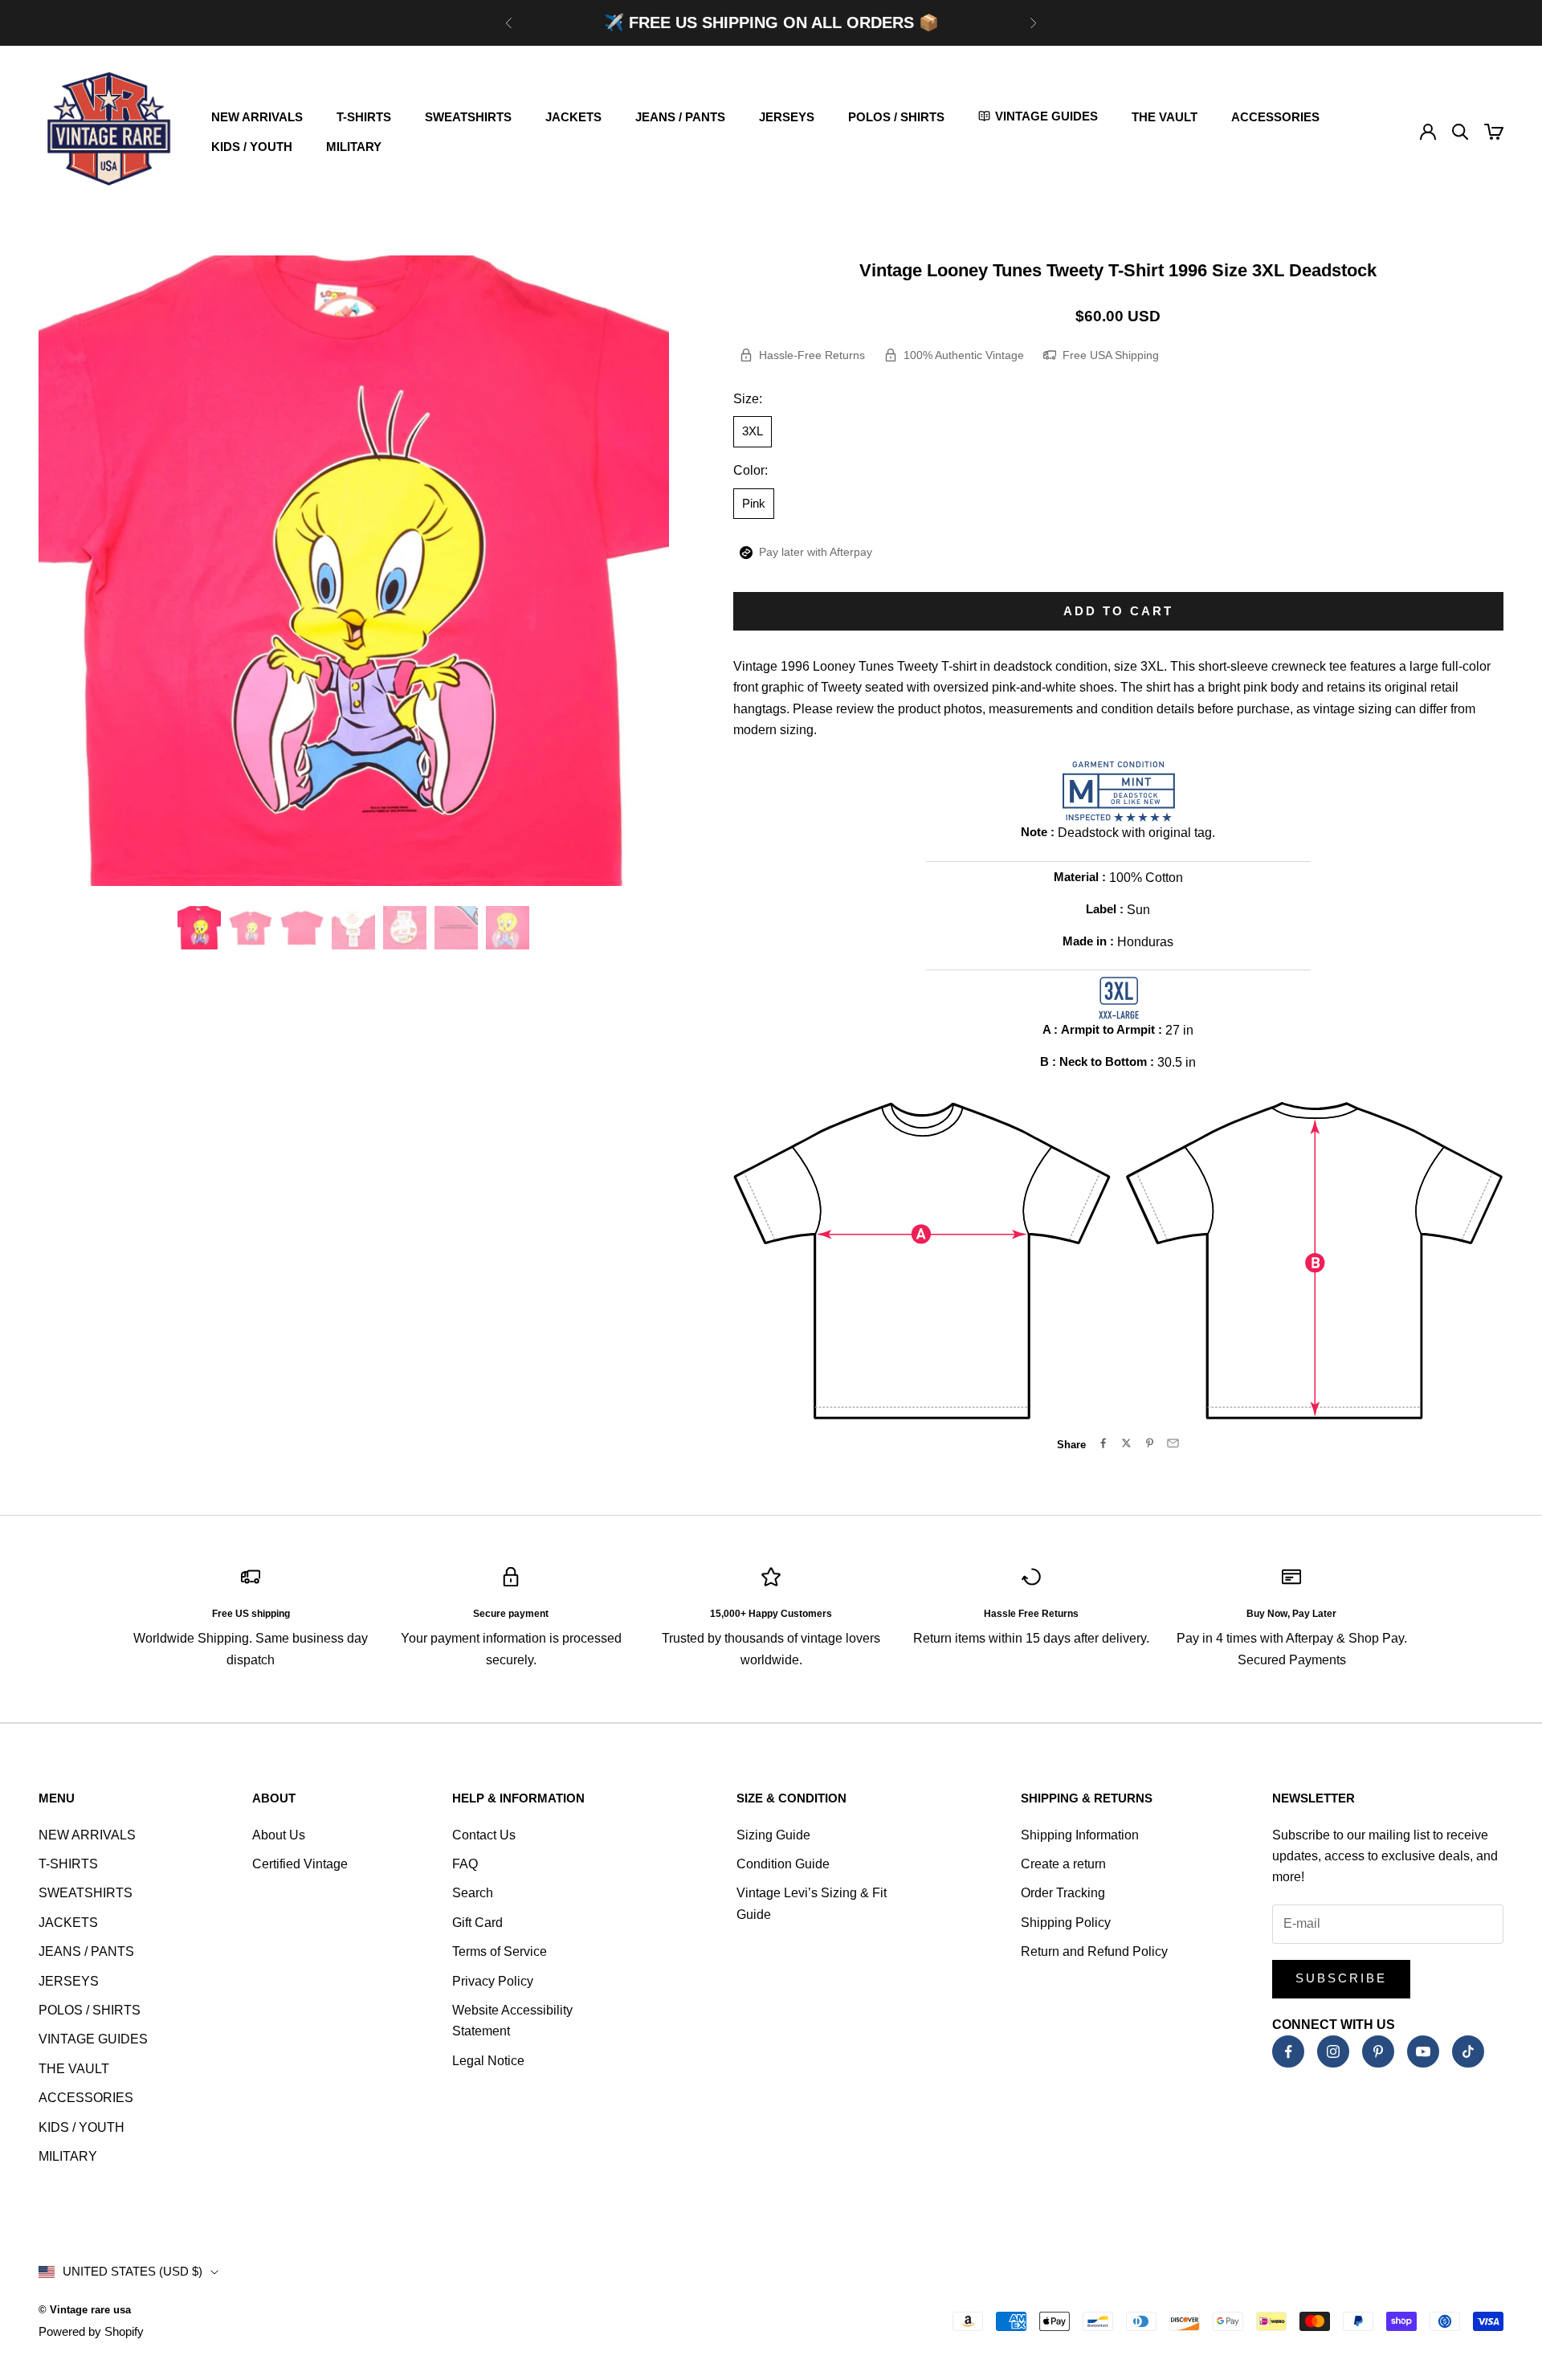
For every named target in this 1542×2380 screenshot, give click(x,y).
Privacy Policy (493, 1981)
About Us (279, 1835)
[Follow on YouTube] (1423, 2051)
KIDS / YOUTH (252, 147)
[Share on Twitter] (1126, 1443)
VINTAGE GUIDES (93, 2039)
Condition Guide (783, 1864)
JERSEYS (787, 117)
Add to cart (1118, 611)
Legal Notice (488, 2061)
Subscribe (1341, 1978)
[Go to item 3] (302, 928)
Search (473, 1893)
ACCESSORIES (1275, 117)
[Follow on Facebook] (1288, 2051)
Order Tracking (1063, 1893)
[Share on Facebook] (1103, 1443)
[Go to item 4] (353, 928)
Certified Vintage (300, 1864)
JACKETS (573, 117)
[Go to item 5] (405, 928)
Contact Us (484, 1835)
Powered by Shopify (91, 2331)
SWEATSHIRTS (468, 117)
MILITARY (354, 147)
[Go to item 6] (456, 928)
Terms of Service (500, 1951)
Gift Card (477, 1923)
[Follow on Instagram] (1333, 2051)
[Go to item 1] (199, 928)
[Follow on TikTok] (1468, 2051)
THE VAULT (1165, 117)
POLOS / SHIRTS (896, 117)
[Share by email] (1173, 1443)
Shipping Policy (1066, 1923)
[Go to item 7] (508, 928)
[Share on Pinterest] (1150, 1443)
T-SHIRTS (364, 117)
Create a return (1063, 1864)
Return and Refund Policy (1094, 1951)
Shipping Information (1080, 1835)
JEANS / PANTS (680, 117)
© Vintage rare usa (85, 2310)
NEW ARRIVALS (257, 117)
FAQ (465, 1864)
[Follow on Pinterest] (1378, 2051)
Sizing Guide (773, 1835)
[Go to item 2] (251, 928)
